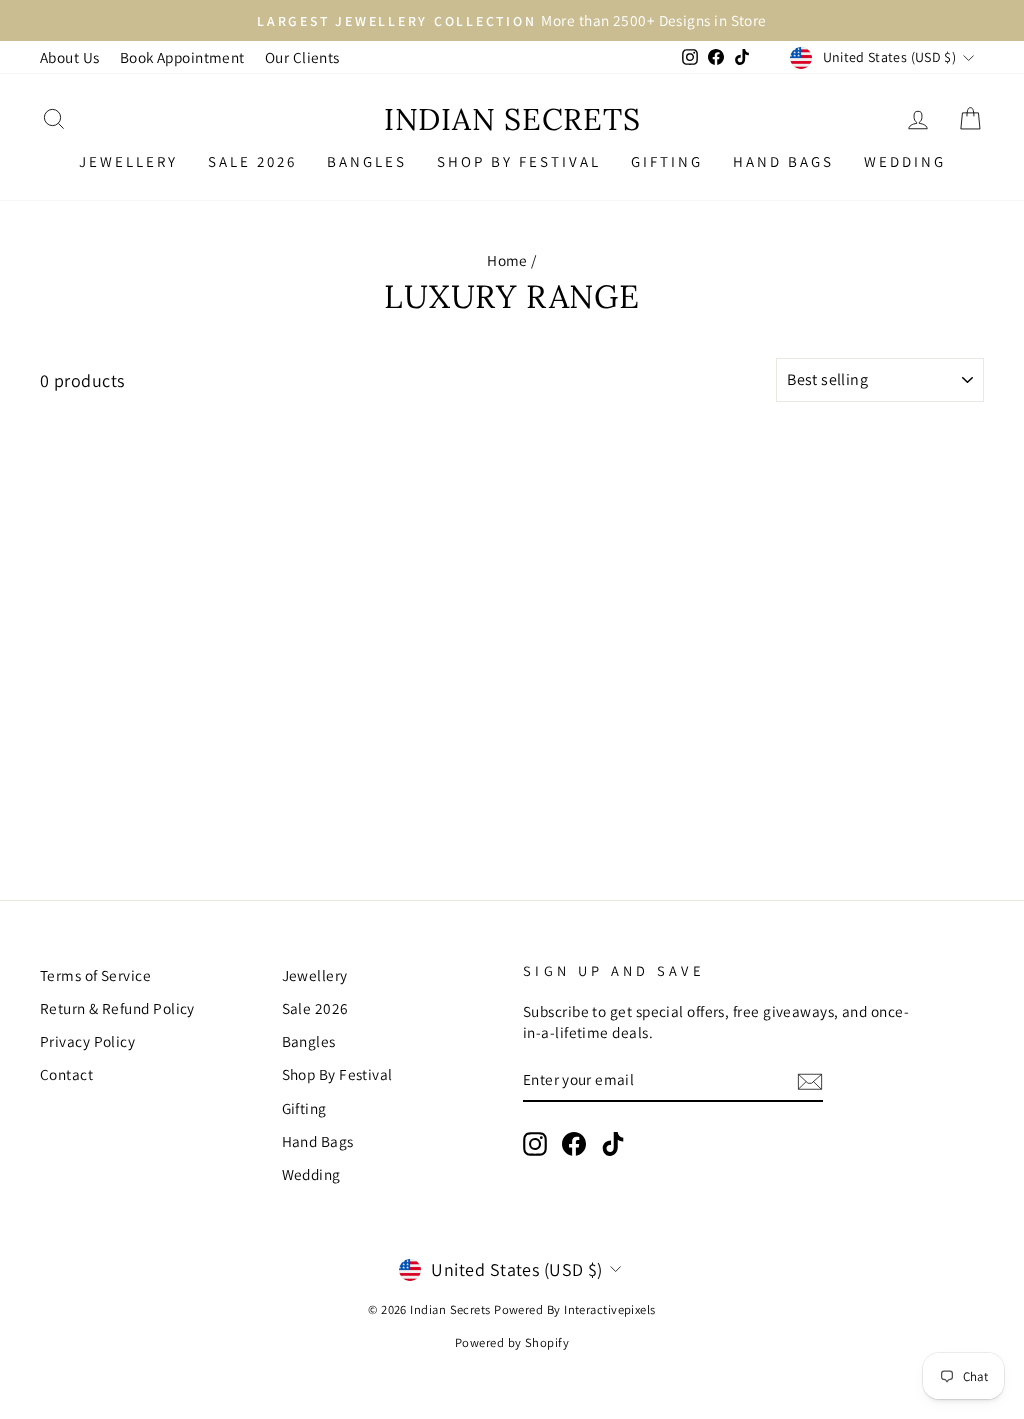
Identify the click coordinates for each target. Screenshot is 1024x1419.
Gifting (667, 161)
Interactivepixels (610, 1309)
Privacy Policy (87, 1041)
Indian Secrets (512, 119)
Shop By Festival (519, 161)
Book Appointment (182, 57)
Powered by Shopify (512, 1342)
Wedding (905, 161)
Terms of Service (95, 975)
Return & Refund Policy (117, 1008)
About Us (70, 57)
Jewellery (128, 161)
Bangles (367, 161)
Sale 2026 (252, 161)
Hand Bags (783, 161)
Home (507, 260)
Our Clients (302, 57)
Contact (66, 1074)
